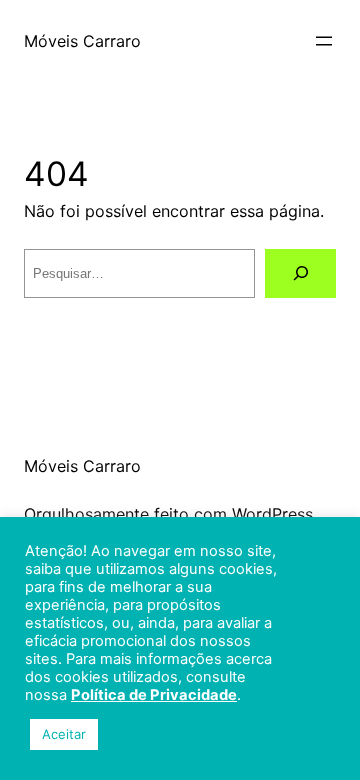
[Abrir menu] (324, 41)
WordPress (272, 514)
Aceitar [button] (64, 734)
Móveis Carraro (82, 41)
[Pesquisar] (300, 273)
